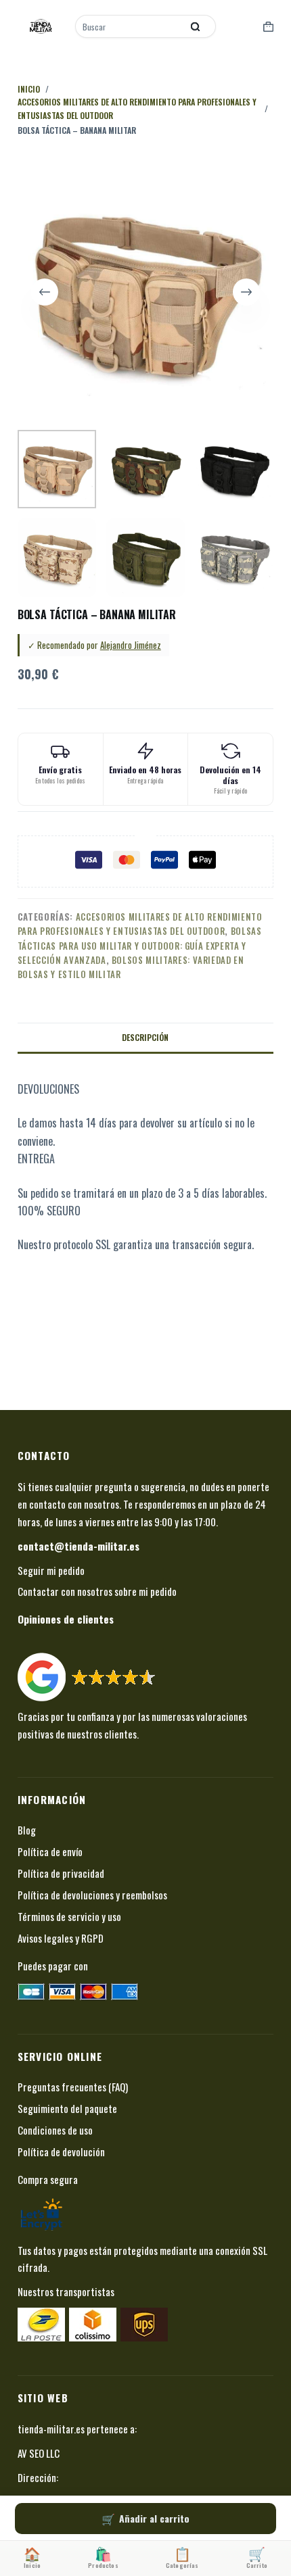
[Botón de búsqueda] (196, 26)
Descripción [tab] (145, 1037)
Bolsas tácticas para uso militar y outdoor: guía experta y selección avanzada (140, 945)
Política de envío (50, 1851)
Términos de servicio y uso (69, 1916)
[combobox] (130, 26)
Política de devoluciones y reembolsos (92, 1895)
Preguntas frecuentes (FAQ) (73, 2087)
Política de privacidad (61, 1873)
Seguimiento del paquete (67, 2108)
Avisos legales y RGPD (61, 1938)
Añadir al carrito (154, 2518)
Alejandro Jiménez (131, 645)
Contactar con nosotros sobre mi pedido (97, 1591)
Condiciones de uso (55, 2130)
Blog (27, 1830)
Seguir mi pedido (51, 1570)
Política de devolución (61, 2152)
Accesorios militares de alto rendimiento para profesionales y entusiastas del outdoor (140, 924)
